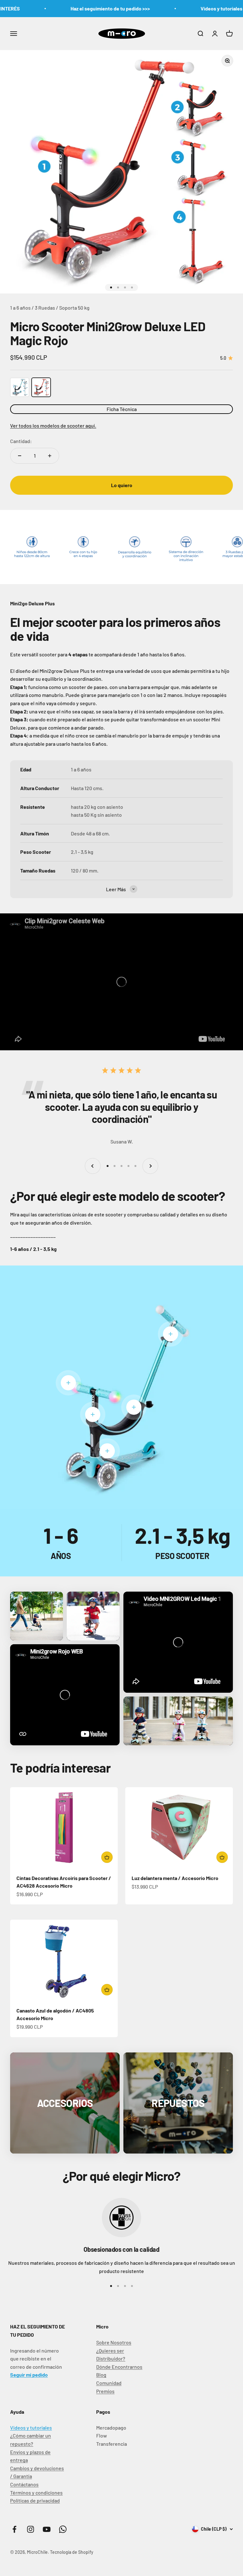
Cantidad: (21, 441)
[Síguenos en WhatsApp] (63, 2529)
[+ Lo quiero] (107, 1857)
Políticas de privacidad (35, 2500)
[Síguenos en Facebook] (14, 2529)
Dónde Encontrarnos (119, 2367)
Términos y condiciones (36, 2492)
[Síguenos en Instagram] (31, 2529)
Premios (105, 2391)
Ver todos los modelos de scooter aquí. (53, 425)
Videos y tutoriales (31, 2428)
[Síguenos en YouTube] (47, 2529)
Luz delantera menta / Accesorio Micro (175, 1878)
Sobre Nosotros (114, 2342)
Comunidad (109, 2383)
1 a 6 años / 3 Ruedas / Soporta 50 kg (50, 308)
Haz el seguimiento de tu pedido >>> (77, 8)
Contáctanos (24, 2484)
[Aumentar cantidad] (50, 456)
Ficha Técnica (122, 409)
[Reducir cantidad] (20, 456)
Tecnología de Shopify (72, 2552)
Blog (101, 2375)
